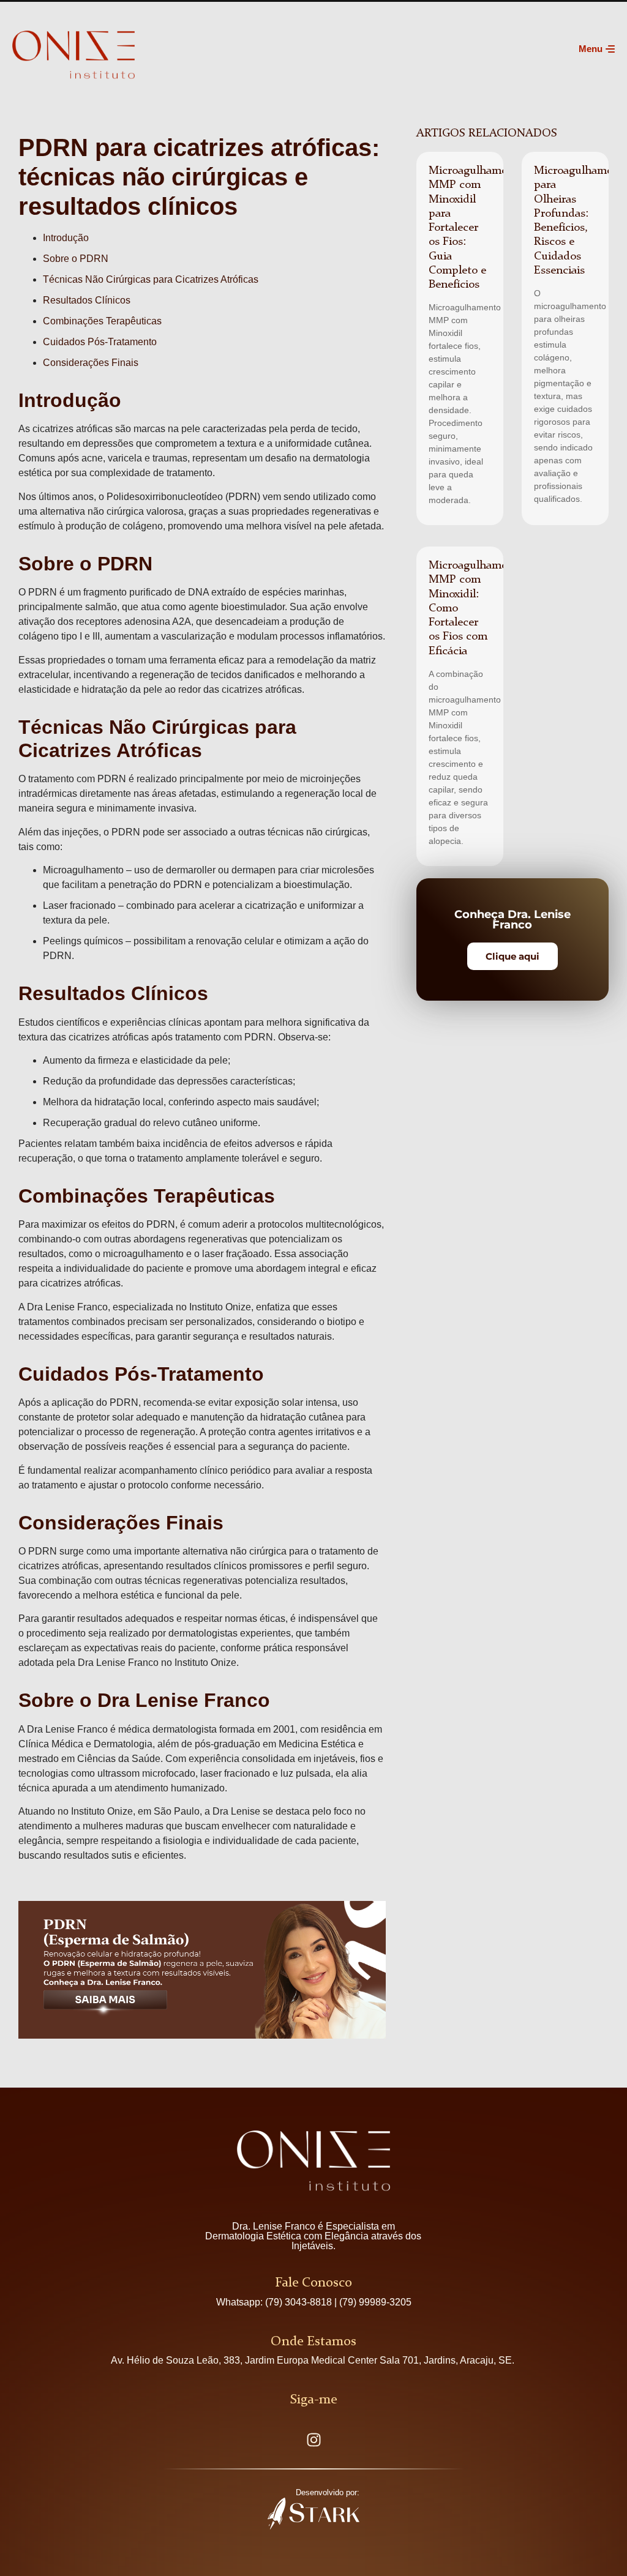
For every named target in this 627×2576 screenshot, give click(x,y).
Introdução (66, 238)
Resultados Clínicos (87, 300)
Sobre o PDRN (76, 259)
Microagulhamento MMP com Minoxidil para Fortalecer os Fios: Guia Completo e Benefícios (476, 228)
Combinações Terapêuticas (102, 321)
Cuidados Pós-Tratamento (100, 342)
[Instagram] (313, 2440)
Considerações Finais (91, 363)
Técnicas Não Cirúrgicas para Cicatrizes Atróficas (151, 279)
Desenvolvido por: (328, 2492)
